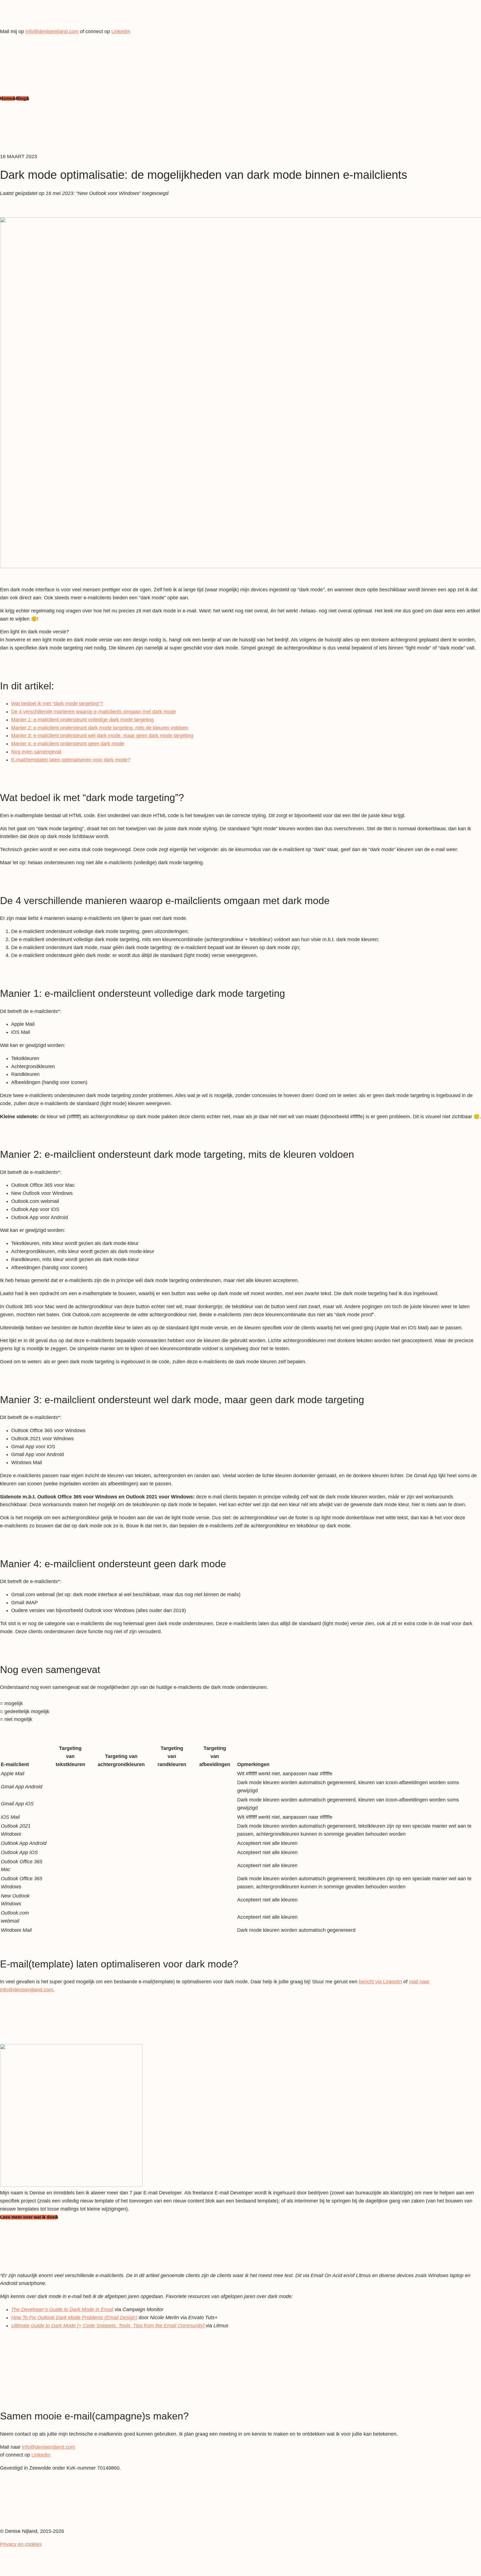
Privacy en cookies (21, 2544)
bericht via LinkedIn (380, 1982)
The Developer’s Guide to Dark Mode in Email (62, 2309)
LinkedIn (41, 2455)
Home (6, 98)
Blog (21, 98)
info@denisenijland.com (49, 2447)
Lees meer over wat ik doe (27, 2217)
